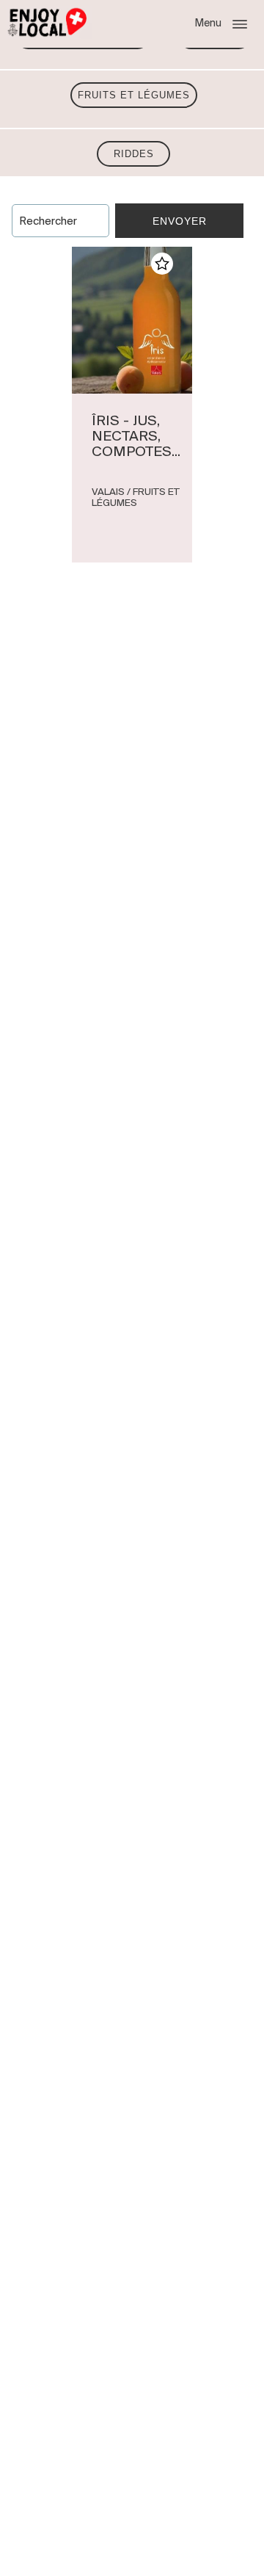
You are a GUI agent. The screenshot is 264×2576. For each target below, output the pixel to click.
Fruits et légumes (134, 95)
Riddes (134, 154)
